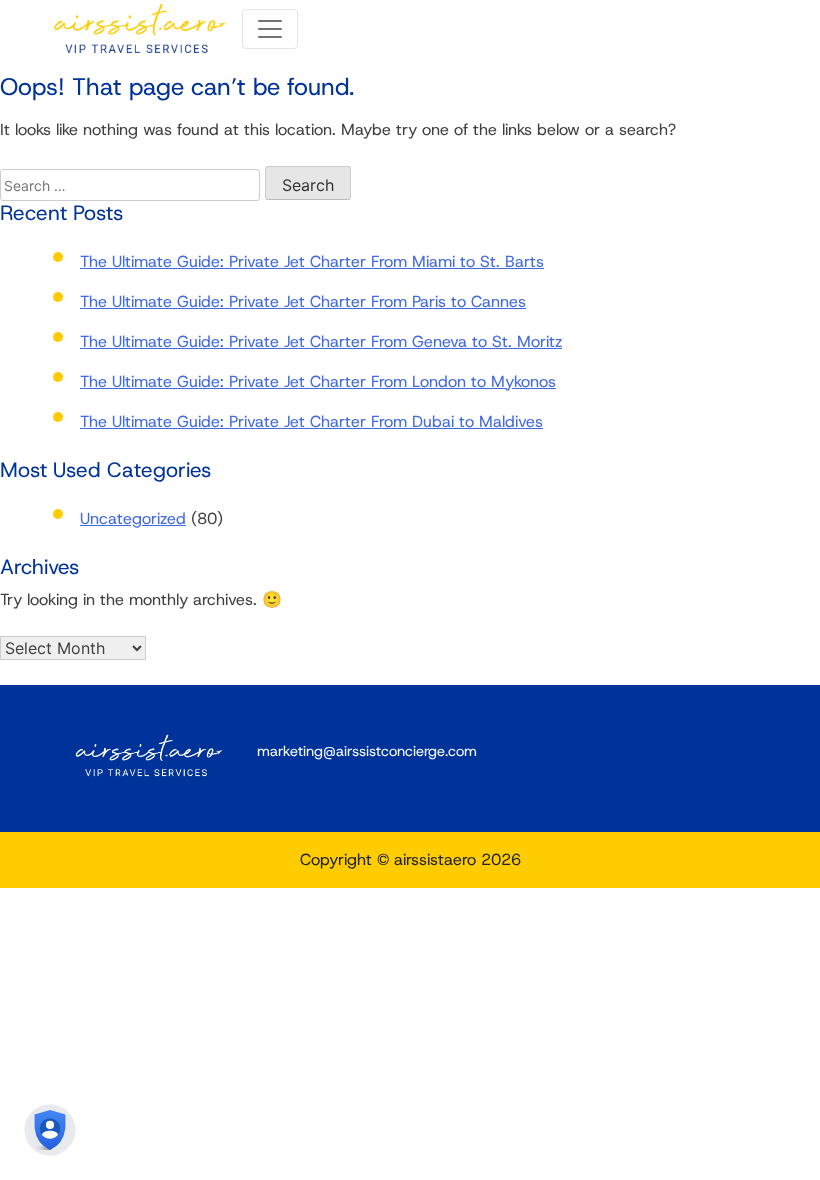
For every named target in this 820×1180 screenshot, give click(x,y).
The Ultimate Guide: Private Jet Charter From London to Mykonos (318, 381)
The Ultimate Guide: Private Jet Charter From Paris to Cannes (303, 301)
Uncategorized (133, 518)
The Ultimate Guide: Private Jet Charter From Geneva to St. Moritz (321, 341)
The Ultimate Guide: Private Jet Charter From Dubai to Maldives (311, 421)
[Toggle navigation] (270, 29)
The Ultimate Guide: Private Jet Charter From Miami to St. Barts (312, 261)
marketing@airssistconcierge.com (367, 751)
